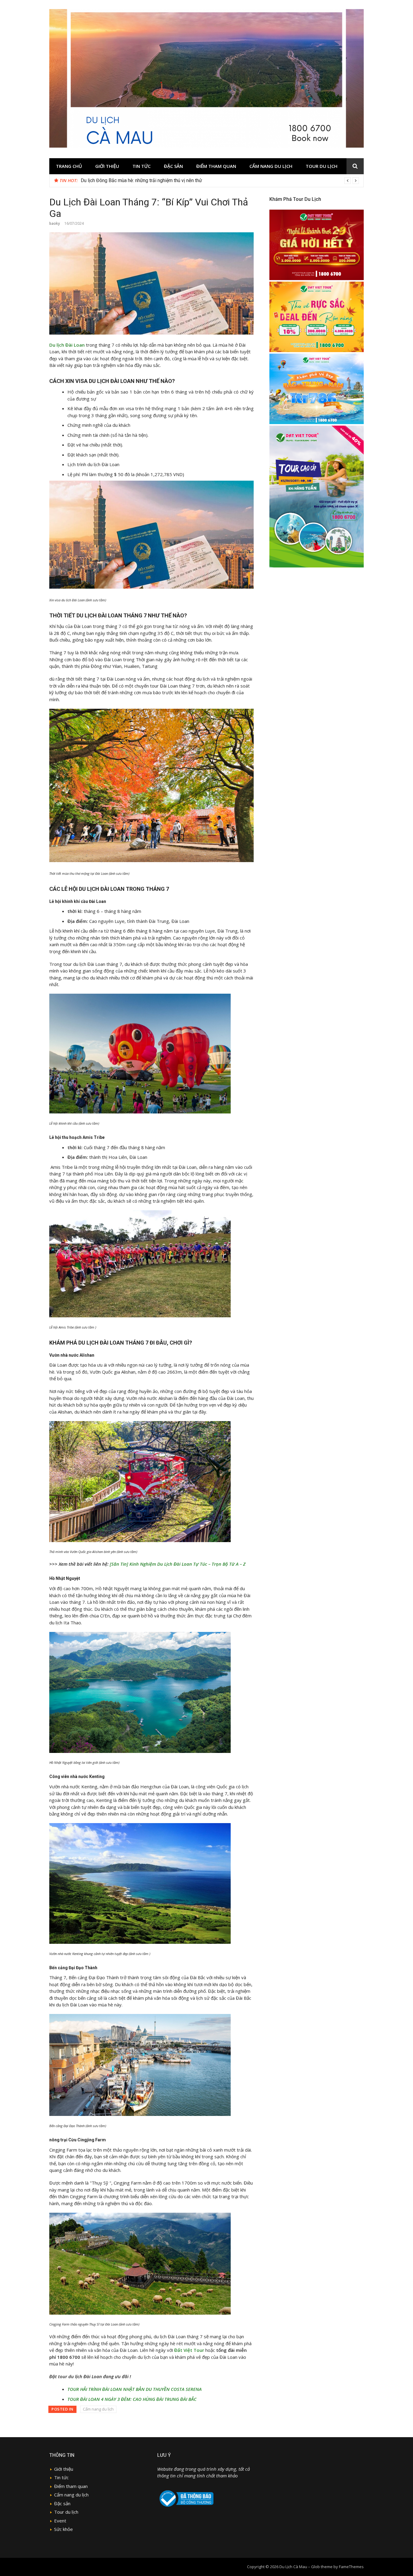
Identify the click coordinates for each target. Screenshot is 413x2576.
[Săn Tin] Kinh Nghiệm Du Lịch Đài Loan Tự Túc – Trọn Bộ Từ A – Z (178, 1564)
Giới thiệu (107, 166)
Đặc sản (173, 166)
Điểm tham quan (216, 166)
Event (60, 2521)
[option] (220, 181)
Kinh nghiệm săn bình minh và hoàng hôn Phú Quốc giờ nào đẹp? (148, 180)
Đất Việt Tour (189, 2350)
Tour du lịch (322, 166)
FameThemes (351, 2567)
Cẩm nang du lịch (271, 166)
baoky (55, 223)
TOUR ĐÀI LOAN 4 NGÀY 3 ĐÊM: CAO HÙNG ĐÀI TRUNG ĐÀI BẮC (132, 2399)
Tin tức (141, 166)
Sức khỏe (63, 2529)
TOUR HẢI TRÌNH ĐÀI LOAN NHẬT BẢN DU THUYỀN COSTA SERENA (135, 2389)
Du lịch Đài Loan (67, 345)
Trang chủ (69, 166)
